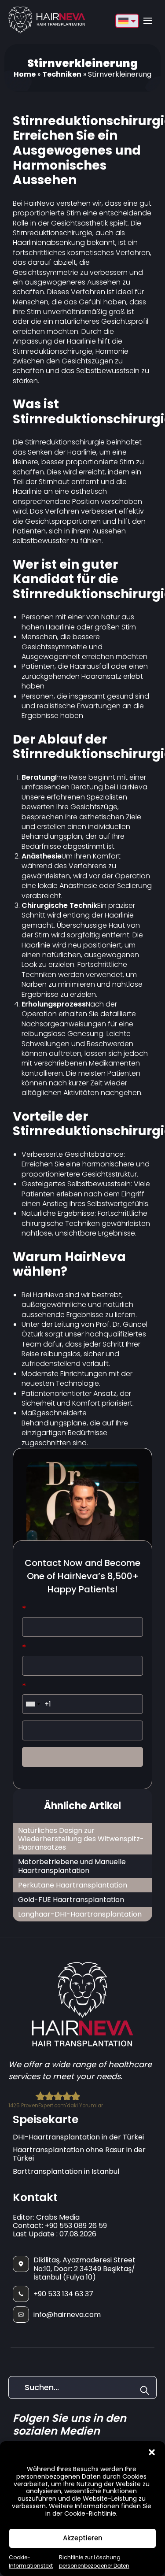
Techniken (62, 74)
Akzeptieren (83, 2538)
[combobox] (33, 1704)
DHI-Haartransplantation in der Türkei (78, 2137)
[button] (152, 2452)
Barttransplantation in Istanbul (66, 2171)
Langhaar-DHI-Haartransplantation (80, 1914)
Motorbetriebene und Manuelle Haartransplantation (72, 1866)
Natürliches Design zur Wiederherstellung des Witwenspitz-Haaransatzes (81, 1839)
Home (25, 74)
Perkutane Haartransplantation (73, 1885)
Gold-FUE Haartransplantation (71, 1900)
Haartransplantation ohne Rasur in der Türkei (79, 2154)
